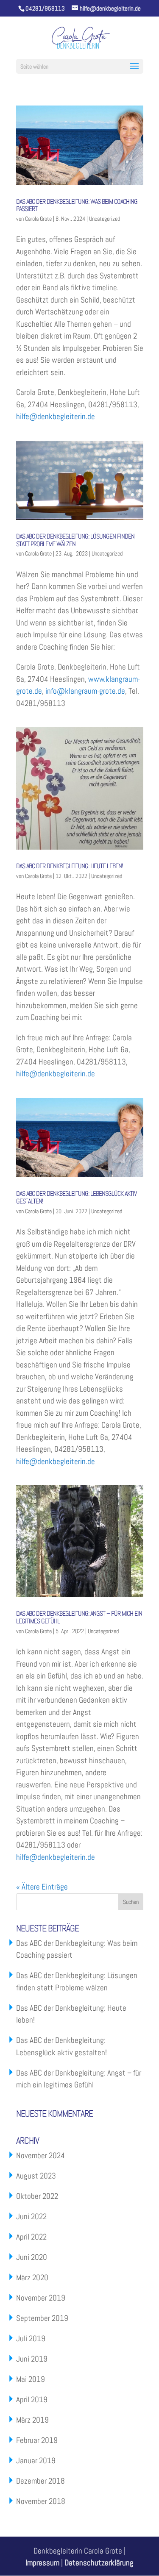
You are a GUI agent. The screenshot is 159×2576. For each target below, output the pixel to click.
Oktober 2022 (37, 2196)
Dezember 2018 (40, 2481)
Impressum (42, 2563)
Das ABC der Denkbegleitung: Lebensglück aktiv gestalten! (76, 1197)
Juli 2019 (31, 2338)
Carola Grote (38, 219)
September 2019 (42, 2318)
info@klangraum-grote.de (85, 691)
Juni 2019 (32, 2359)
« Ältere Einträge (42, 1887)
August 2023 (36, 2176)
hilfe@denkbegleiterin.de (56, 416)
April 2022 (31, 2237)
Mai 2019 (31, 2379)
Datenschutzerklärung (99, 2563)
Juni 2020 (32, 2257)
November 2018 (41, 2501)
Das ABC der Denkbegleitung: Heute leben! (69, 866)
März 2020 (32, 2277)
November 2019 (41, 2298)
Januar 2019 (36, 2461)
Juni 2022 (31, 2216)
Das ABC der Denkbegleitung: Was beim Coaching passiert (77, 205)
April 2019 (32, 2400)
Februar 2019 (37, 2440)
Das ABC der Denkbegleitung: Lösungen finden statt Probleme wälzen (75, 540)
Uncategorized (105, 219)
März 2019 (32, 2420)
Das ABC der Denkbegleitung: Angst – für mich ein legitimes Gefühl (79, 1617)
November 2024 (40, 2155)
